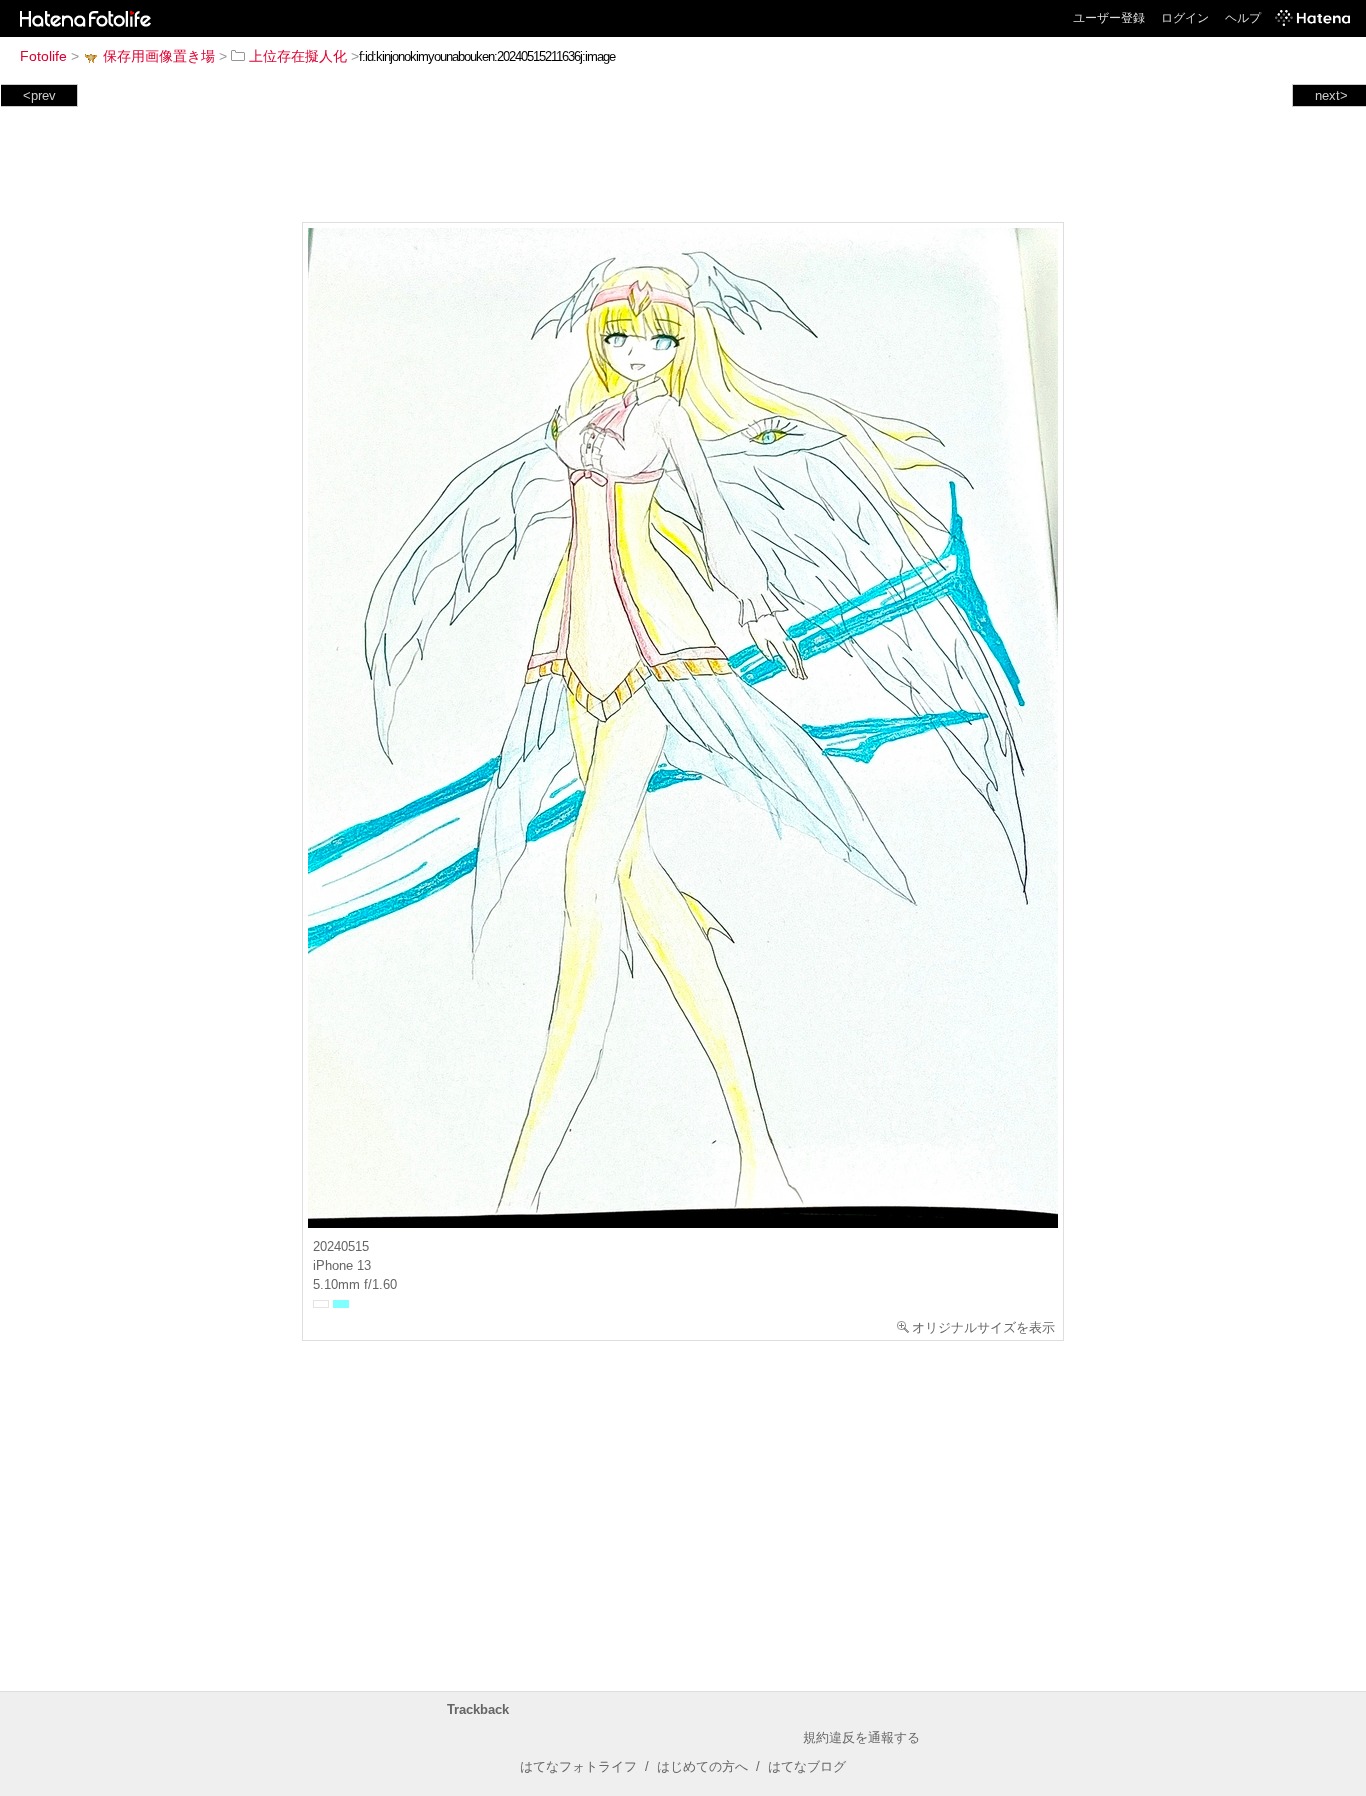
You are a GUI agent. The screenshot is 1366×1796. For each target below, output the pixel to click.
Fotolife (43, 56)
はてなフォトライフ (578, 1766)
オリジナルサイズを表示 (983, 1327)
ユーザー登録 (1109, 18)
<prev (39, 95)
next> (1331, 95)
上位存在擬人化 (298, 56)
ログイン (1185, 18)
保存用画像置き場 (159, 56)
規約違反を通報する (861, 1737)
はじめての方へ (702, 1766)
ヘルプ (1243, 18)
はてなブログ (807, 1766)
